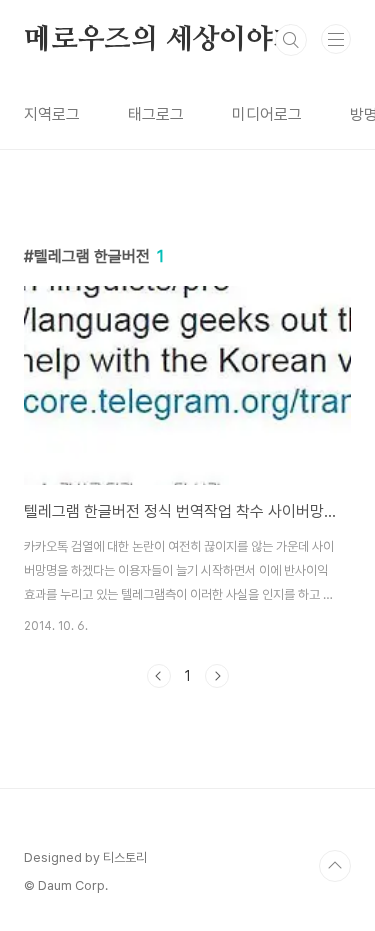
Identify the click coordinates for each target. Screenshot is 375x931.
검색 (291, 40)
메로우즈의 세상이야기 (162, 40)
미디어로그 (267, 114)
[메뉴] (336, 39)
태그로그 (156, 114)
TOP (335, 866)
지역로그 (52, 114)
